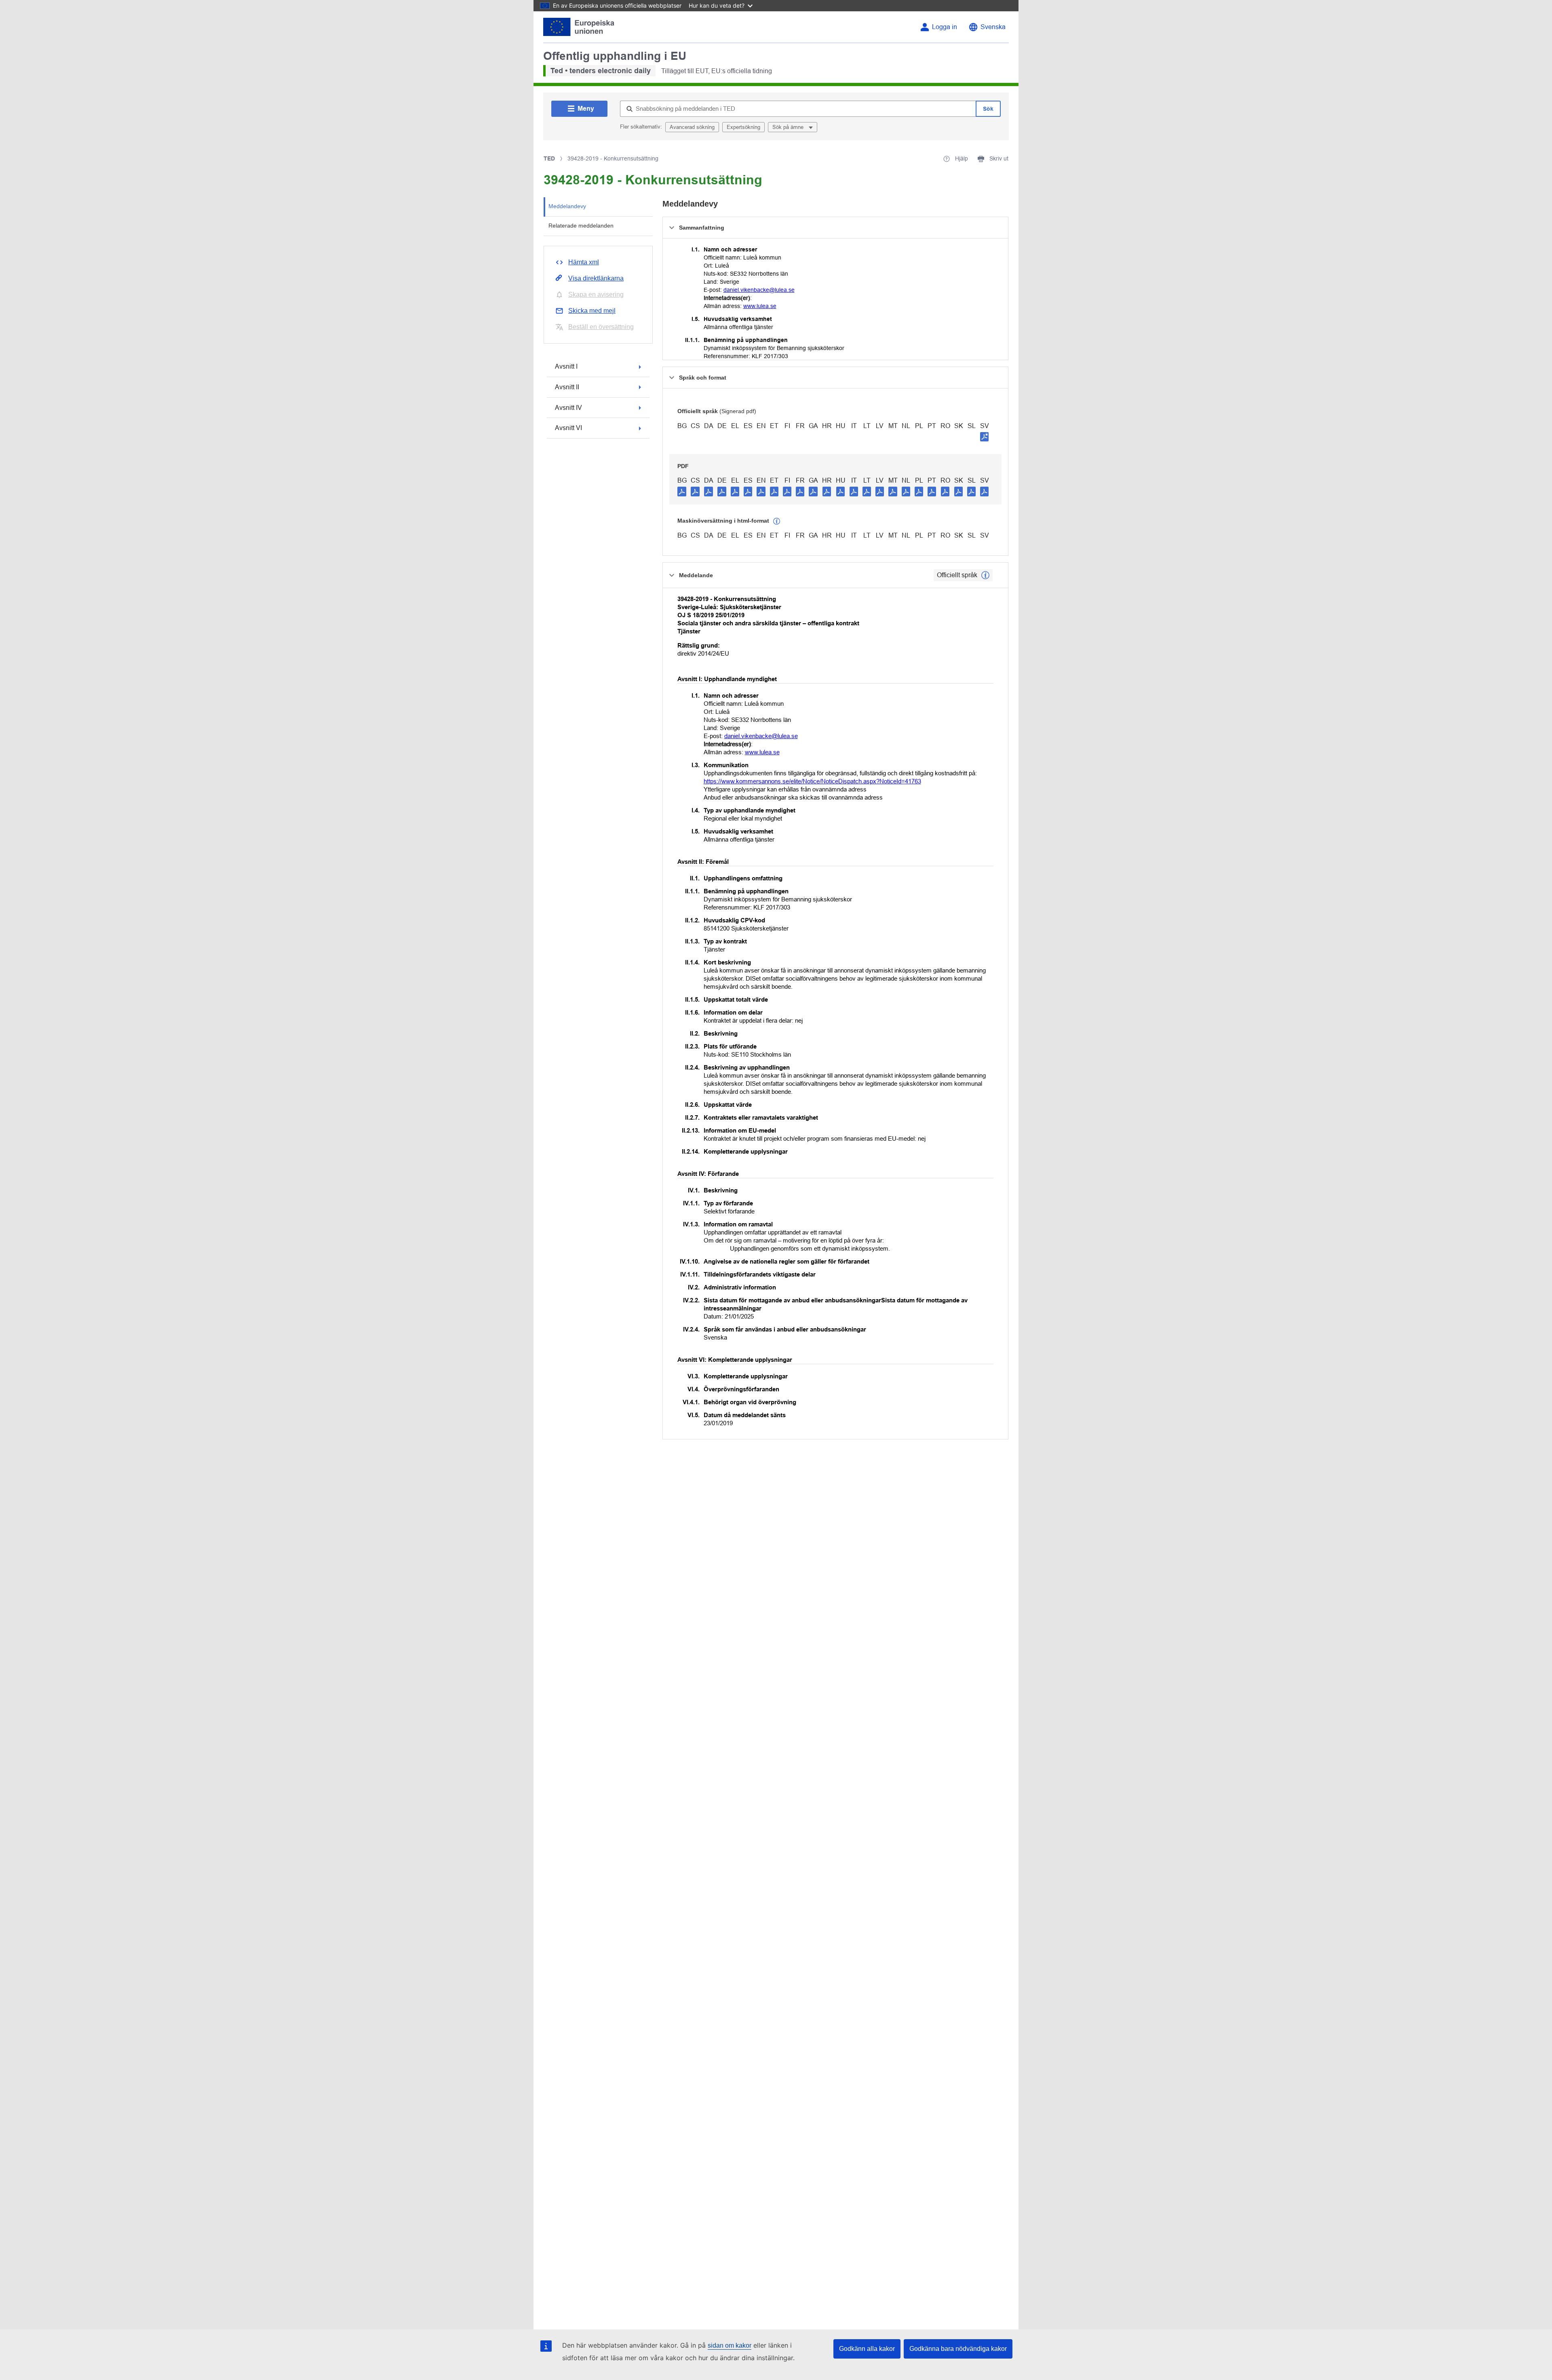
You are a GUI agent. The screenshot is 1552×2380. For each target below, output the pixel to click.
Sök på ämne (789, 127)
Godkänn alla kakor (867, 2349)
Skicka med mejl (592, 311)
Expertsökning (743, 127)
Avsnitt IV (568, 408)
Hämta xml (584, 262)
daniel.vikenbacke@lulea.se (759, 290)
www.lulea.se (760, 306)
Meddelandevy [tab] (567, 206)
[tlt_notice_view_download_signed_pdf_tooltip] (985, 437)
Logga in (945, 27)
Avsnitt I (566, 366)
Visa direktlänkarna (596, 278)
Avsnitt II (567, 387)
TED (549, 158)
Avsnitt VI (568, 428)
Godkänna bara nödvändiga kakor (958, 2349)
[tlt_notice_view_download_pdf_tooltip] (682, 491)
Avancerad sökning (692, 127)
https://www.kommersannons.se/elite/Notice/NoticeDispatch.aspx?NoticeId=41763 (812, 781)
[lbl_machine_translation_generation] (777, 521)
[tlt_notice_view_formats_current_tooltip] (985, 575)
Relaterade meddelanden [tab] (581, 226)
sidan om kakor (730, 2345)
